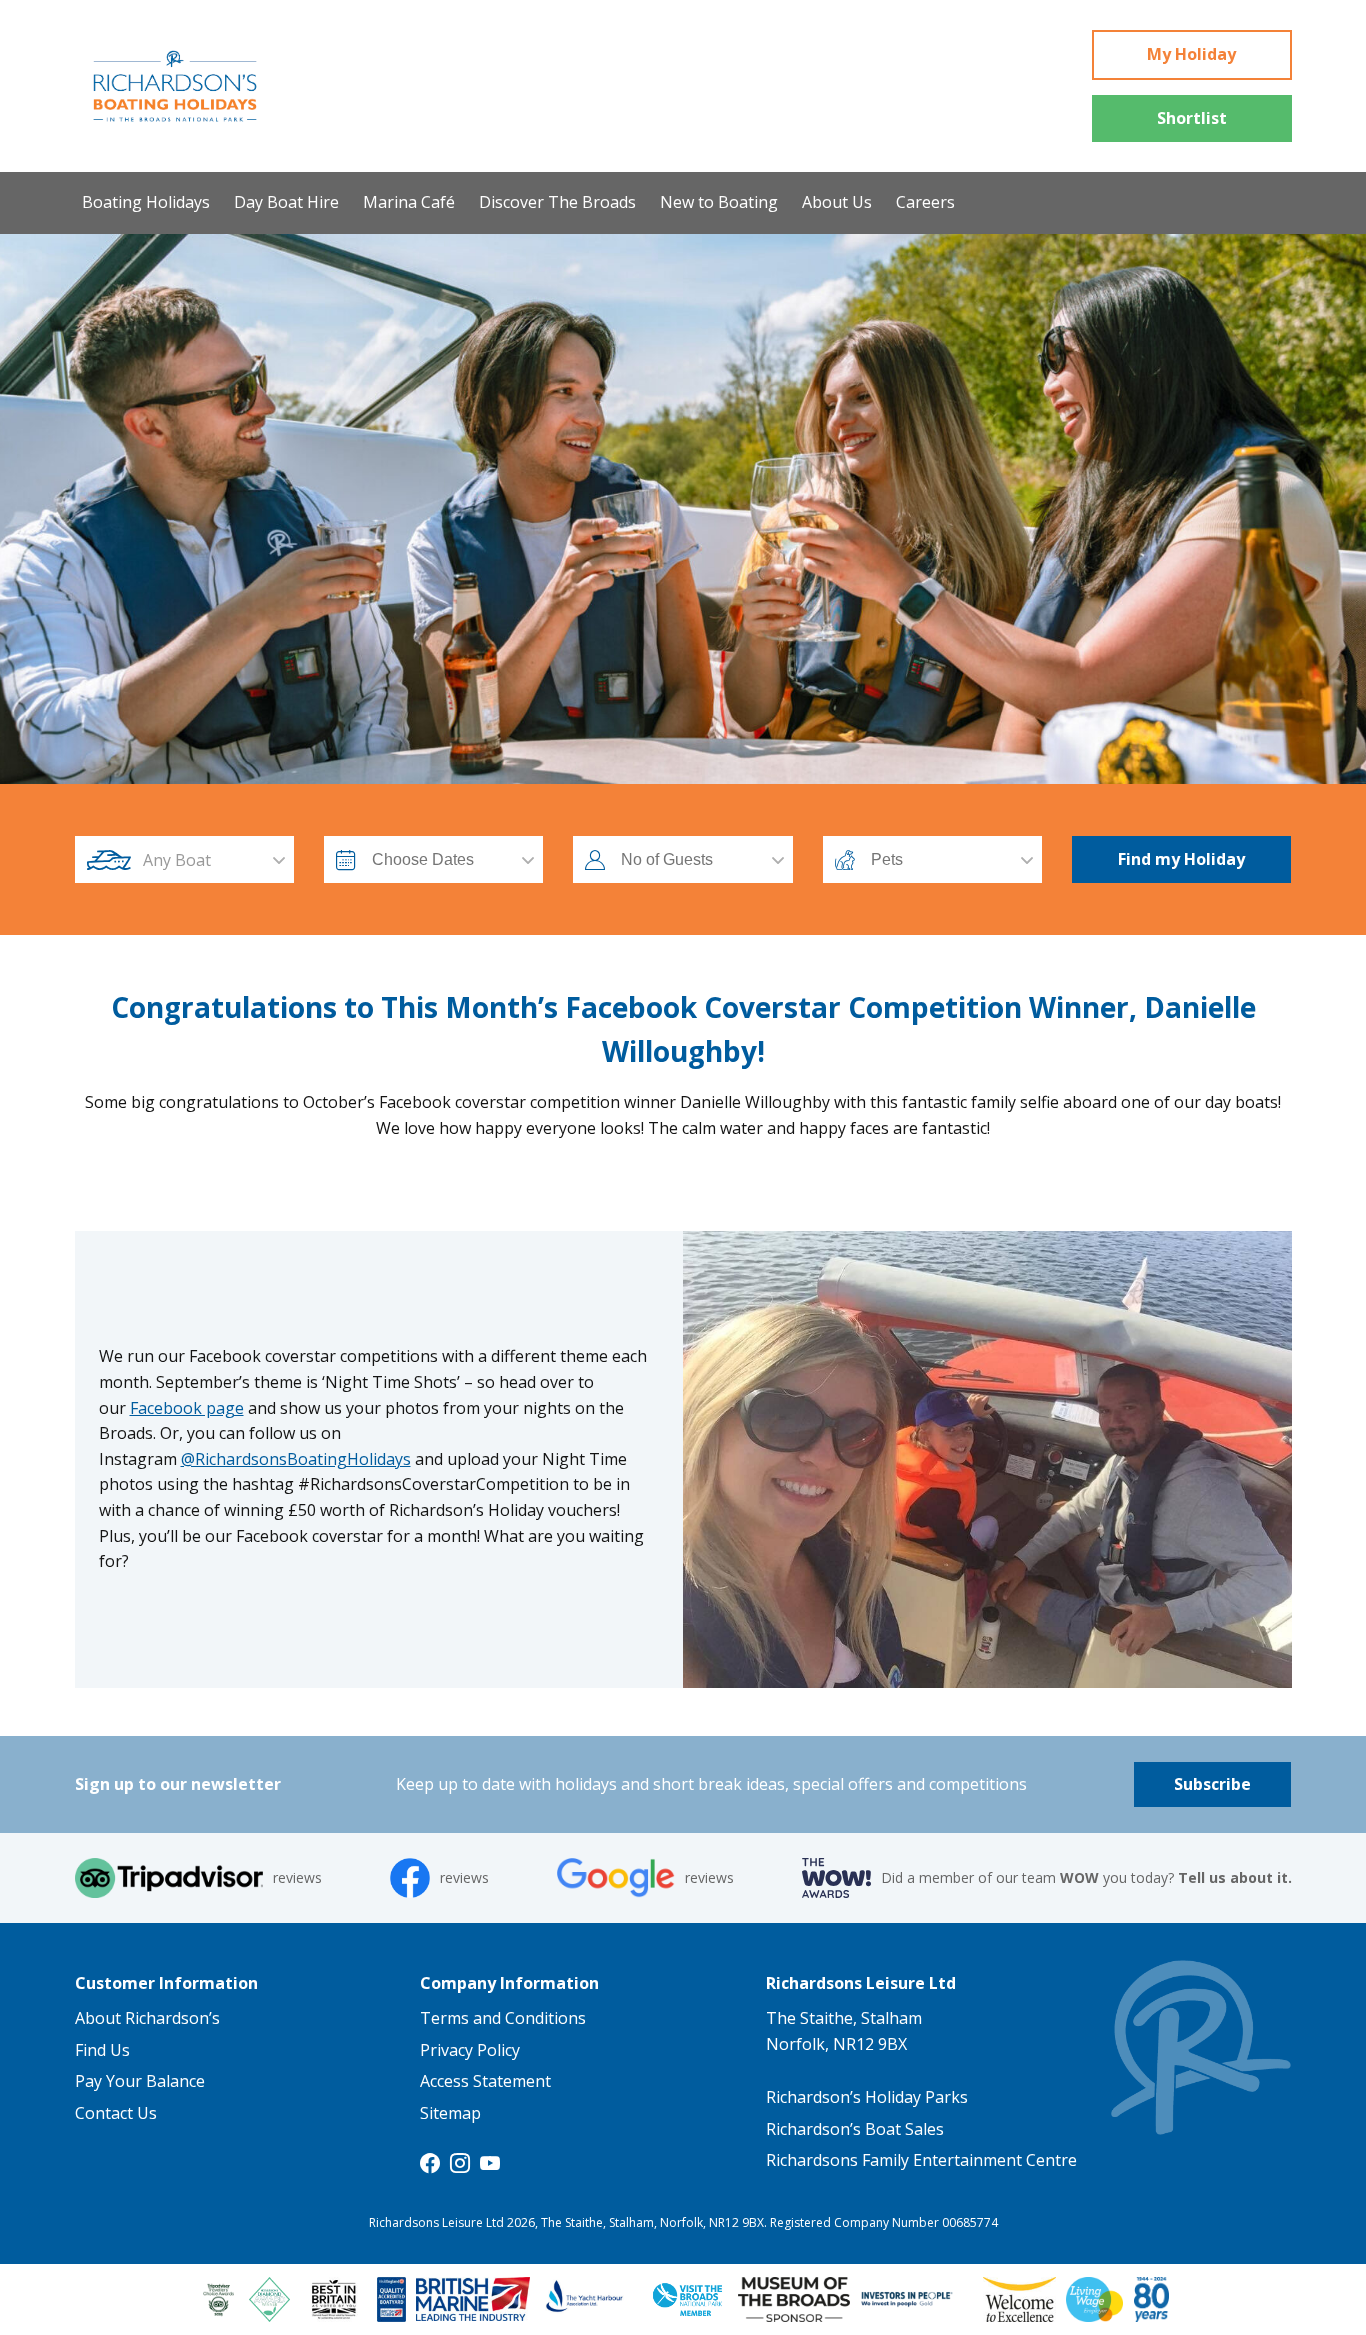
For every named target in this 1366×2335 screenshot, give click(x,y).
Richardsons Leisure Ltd (861, 1983)
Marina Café (409, 202)
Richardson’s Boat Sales (855, 2129)
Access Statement (485, 2081)
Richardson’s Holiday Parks (867, 2097)
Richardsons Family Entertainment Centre (921, 2160)
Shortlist (1192, 118)
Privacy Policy (470, 2050)
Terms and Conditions (503, 2018)
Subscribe (1212, 1784)
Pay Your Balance (140, 2081)
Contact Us (116, 2113)
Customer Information (166, 1983)
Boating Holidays (146, 202)
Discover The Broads (557, 202)
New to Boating (719, 202)
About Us (837, 202)
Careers (925, 202)
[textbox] (203, 860)
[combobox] (203, 860)
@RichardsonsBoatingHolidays (296, 1459)
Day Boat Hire (286, 202)
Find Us (102, 2050)
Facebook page (187, 1408)
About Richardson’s (147, 2018)
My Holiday (1191, 54)
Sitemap (450, 2113)
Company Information (509, 1983)
